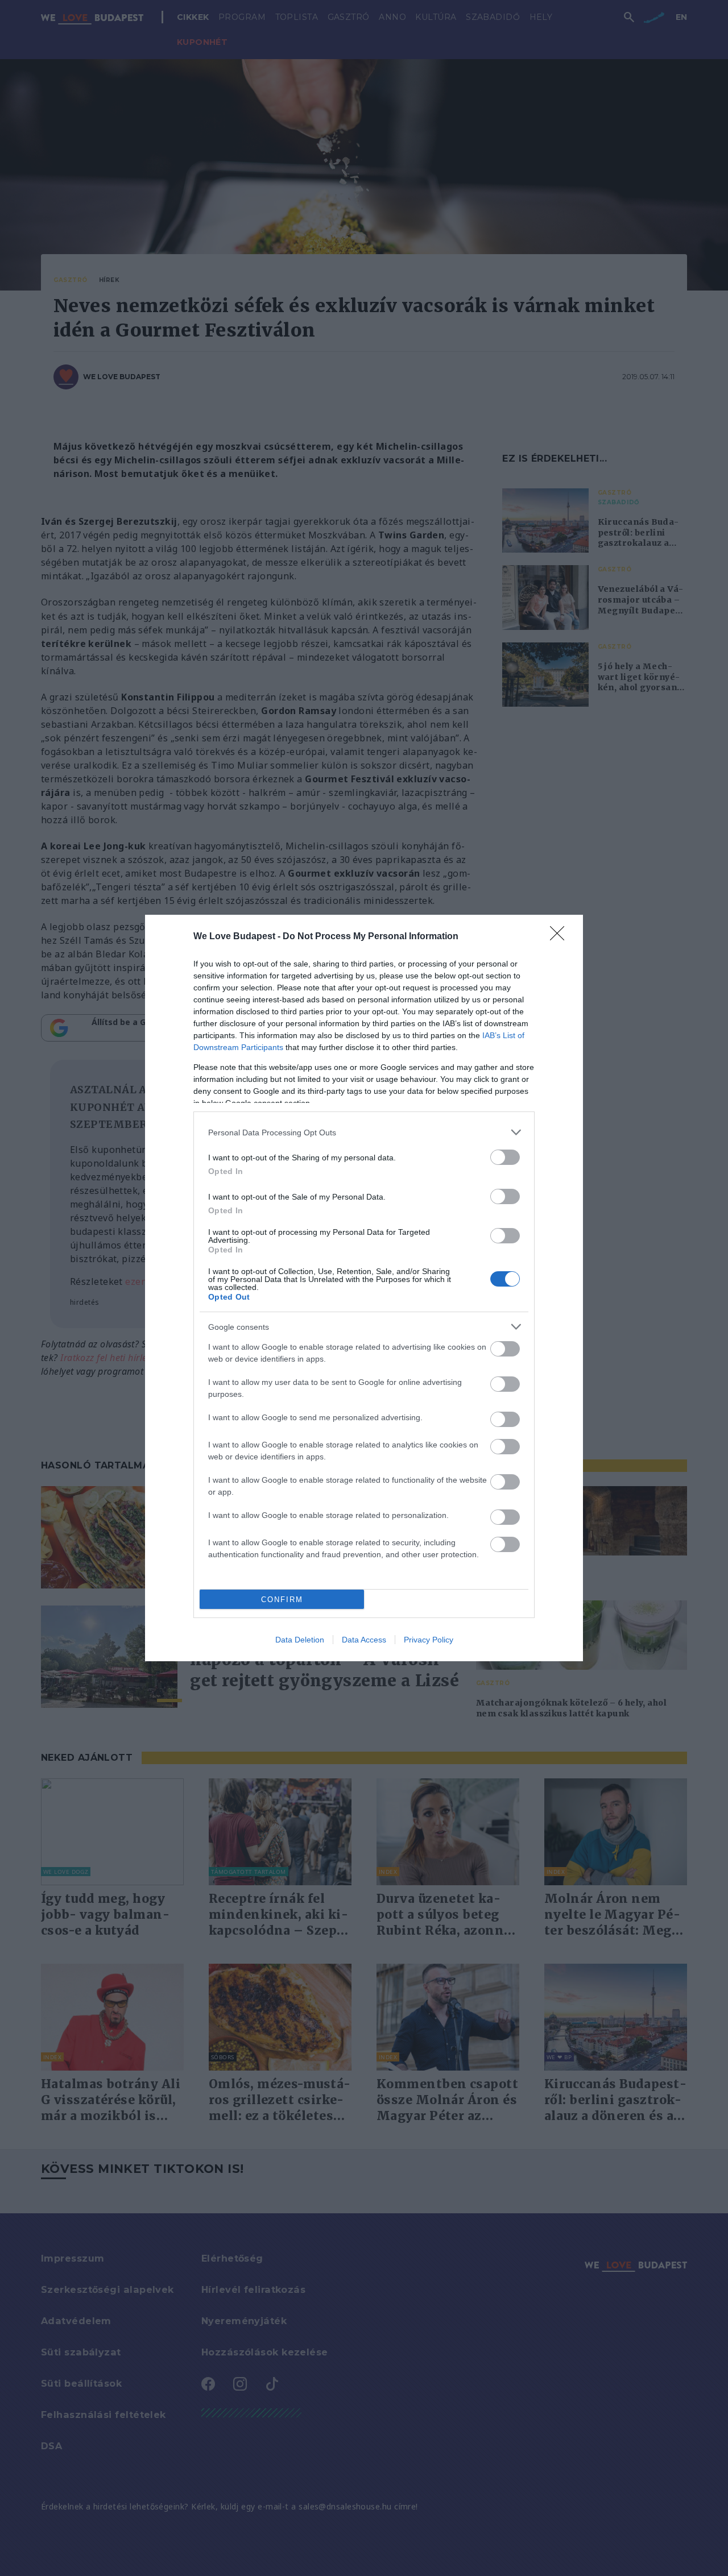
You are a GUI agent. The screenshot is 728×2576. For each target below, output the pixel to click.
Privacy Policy (429, 1640)
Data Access (364, 1640)
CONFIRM (282, 1600)
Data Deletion (300, 1640)
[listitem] (364, 1132)
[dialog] (364, 1288)
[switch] (505, 1157)
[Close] (561, 937)
